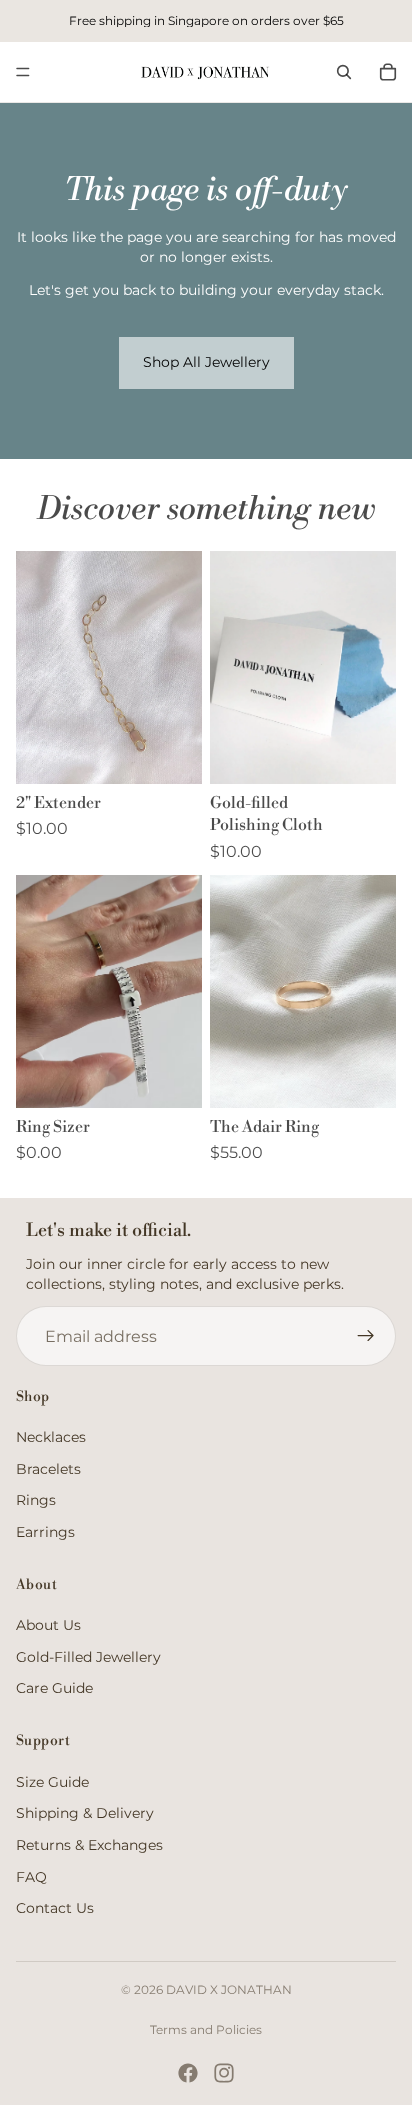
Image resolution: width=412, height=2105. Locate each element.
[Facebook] (188, 2073)
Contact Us (55, 1908)
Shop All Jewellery (206, 362)
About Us (48, 1625)
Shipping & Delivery (85, 1813)
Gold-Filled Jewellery (88, 1657)
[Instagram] (224, 2073)
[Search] (344, 72)
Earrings (45, 1532)
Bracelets (48, 1469)
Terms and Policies (206, 2029)
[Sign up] (366, 1336)
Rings (36, 1500)
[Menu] (23, 72)
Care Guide (54, 1688)
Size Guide (52, 1782)
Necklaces (51, 1437)
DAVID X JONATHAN (229, 1989)
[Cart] (388, 72)
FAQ (31, 1877)
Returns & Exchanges (89, 1845)
